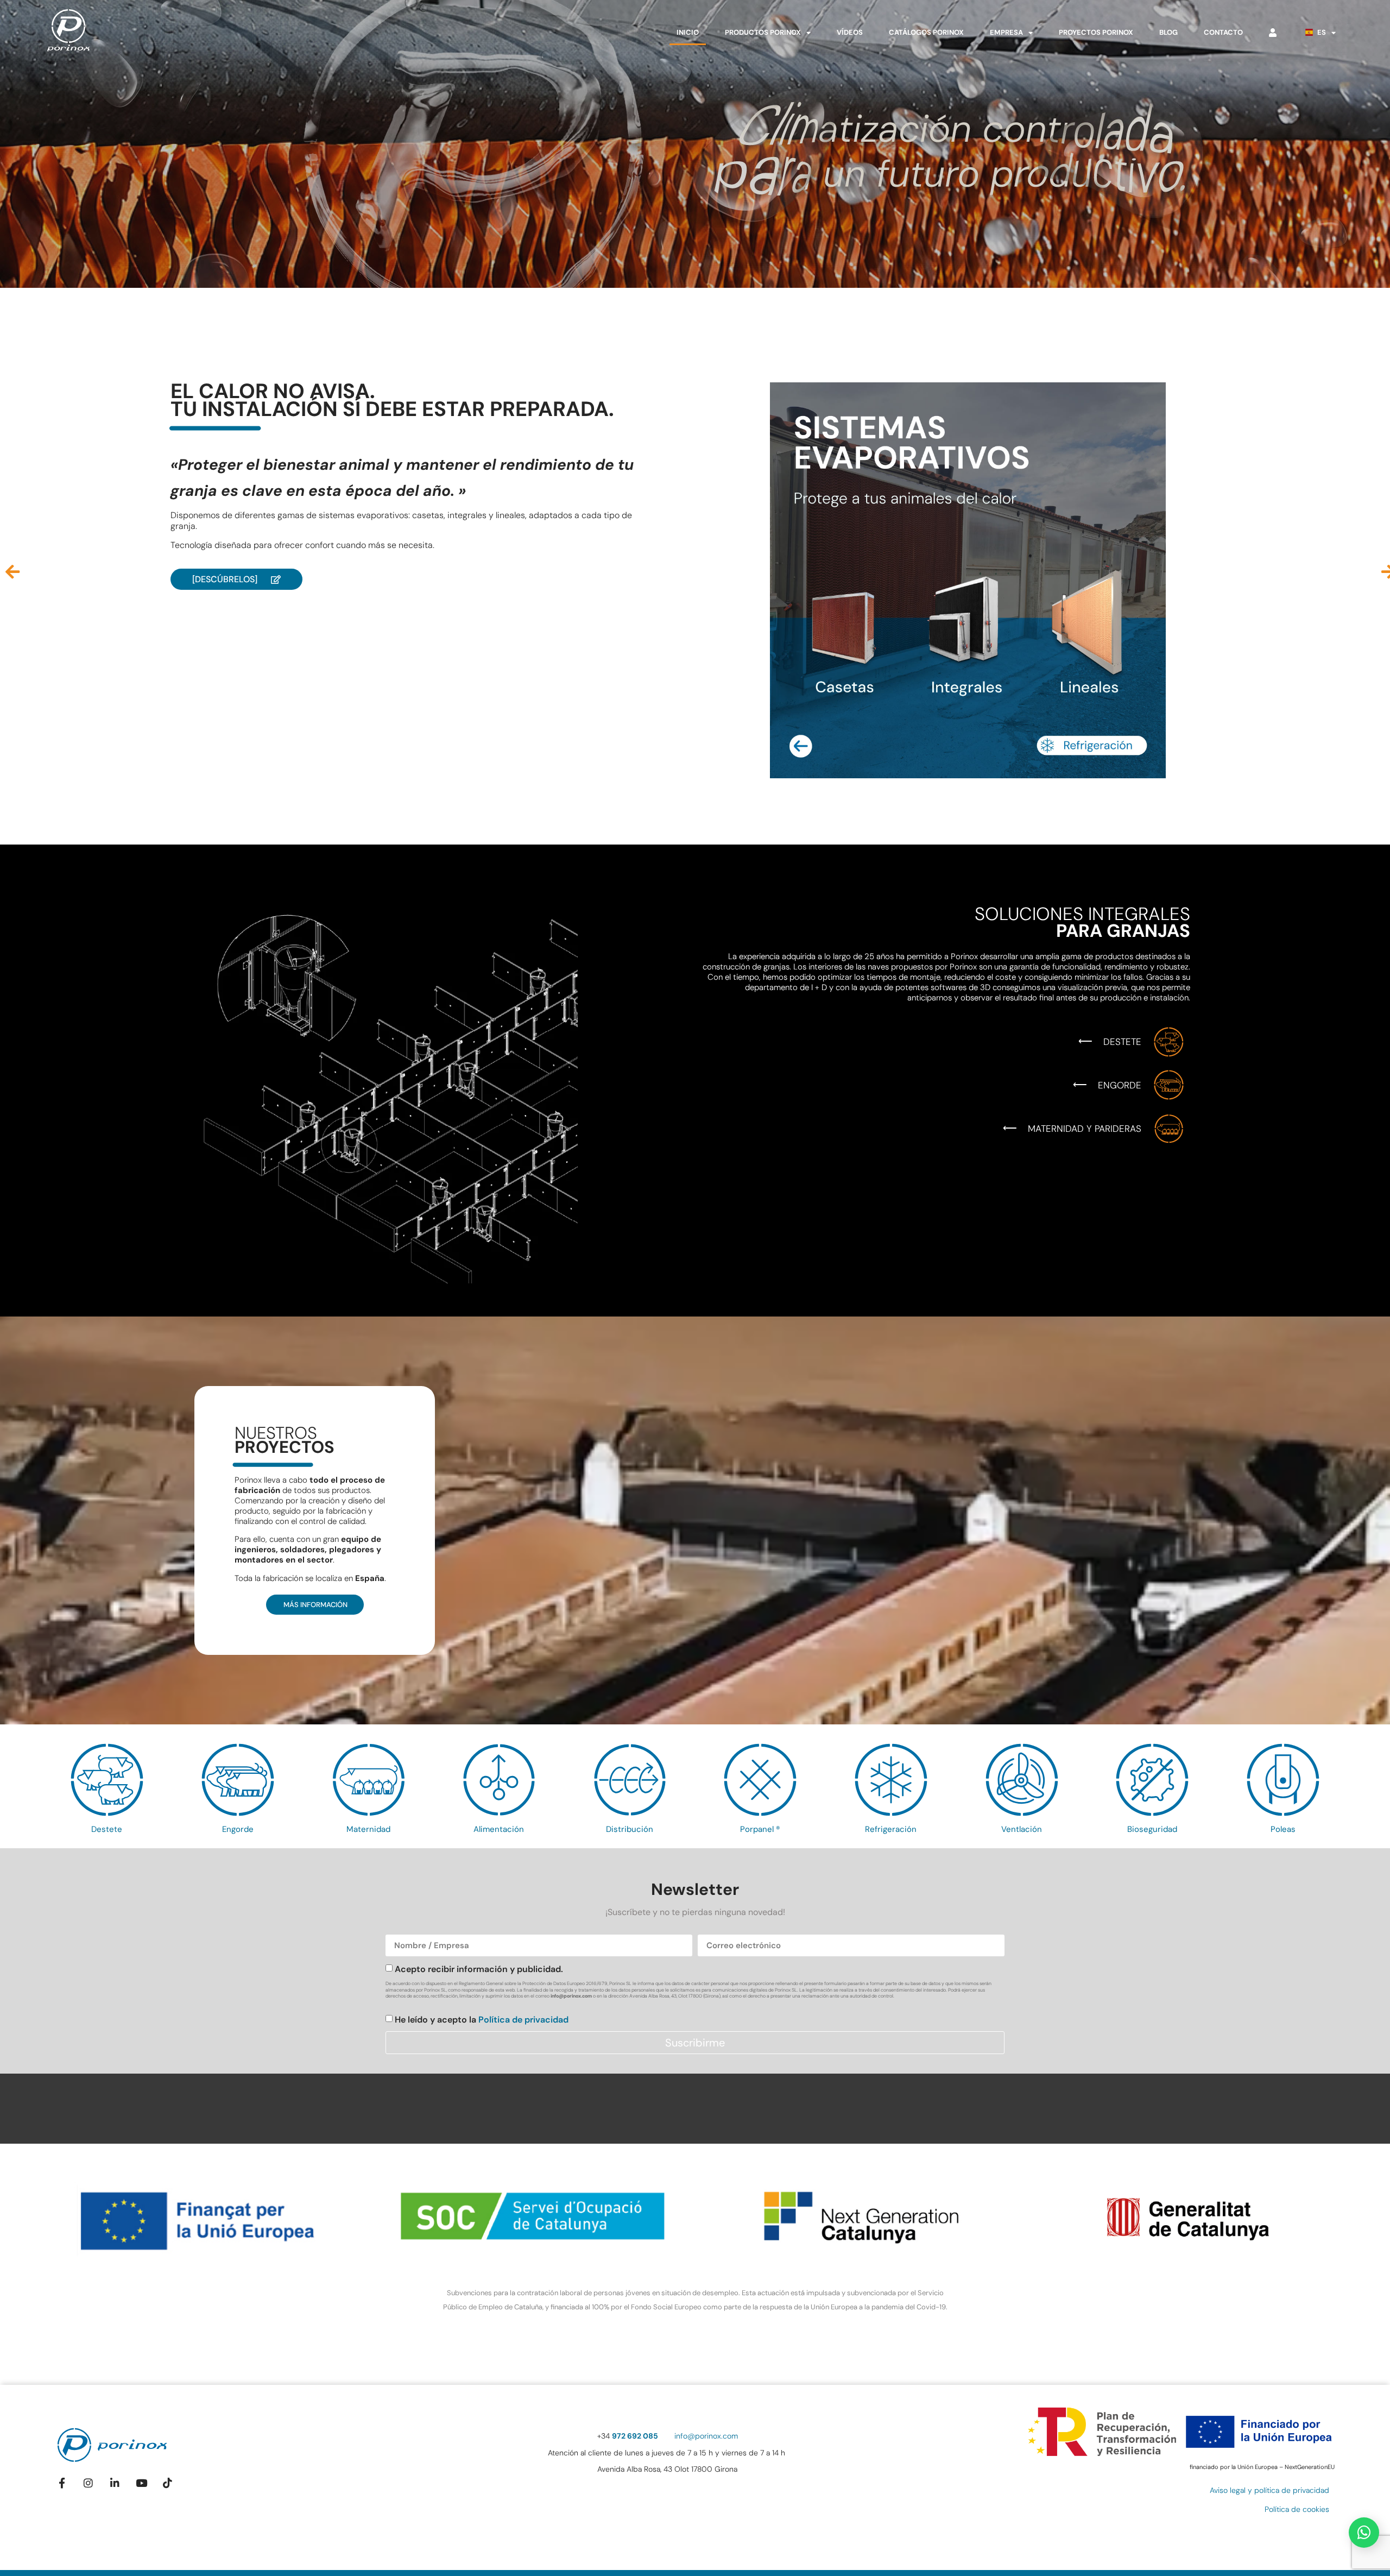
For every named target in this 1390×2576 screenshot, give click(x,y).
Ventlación (1022, 1829)
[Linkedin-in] (115, 2483)
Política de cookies (1297, 2509)
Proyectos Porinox (1096, 32)
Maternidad (368, 1829)
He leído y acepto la (482, 2020)
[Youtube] (141, 2483)
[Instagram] (88, 2483)
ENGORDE (1120, 1085)
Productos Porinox (763, 32)
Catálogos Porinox (926, 32)
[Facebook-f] (62, 2483)
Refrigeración (891, 1829)
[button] (12, 572)
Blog (1168, 32)
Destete (107, 1829)
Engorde (238, 1829)
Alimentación (499, 1829)
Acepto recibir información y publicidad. (479, 1969)
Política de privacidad (523, 2020)
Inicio (688, 32)
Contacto (1223, 32)
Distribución (630, 1829)
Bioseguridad (1152, 1829)
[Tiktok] (168, 2483)
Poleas (1283, 1829)
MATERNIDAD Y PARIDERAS (1085, 1129)
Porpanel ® (760, 1829)
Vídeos (850, 32)
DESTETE (1122, 1042)
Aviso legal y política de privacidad (1269, 2490)
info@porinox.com (571, 1996)
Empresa (1006, 32)
